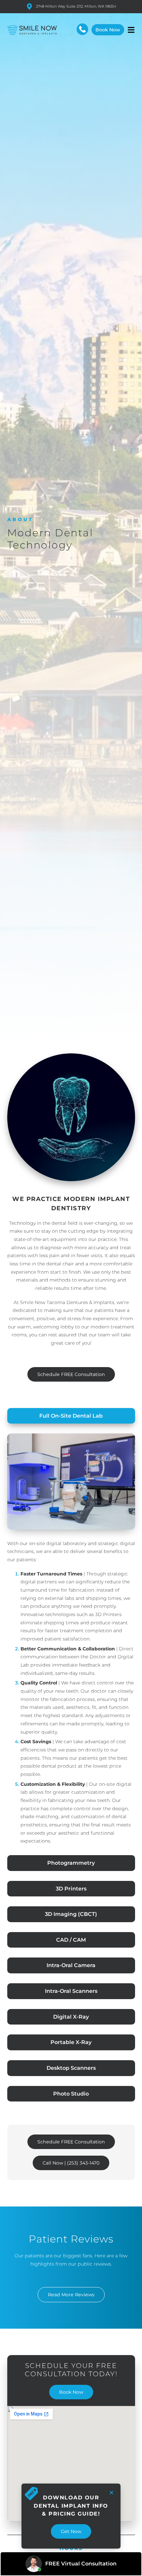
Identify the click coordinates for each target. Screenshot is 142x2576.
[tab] (71, 1416)
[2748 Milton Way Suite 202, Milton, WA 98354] (29, 7)
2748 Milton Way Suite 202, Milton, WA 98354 (76, 6)
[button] (131, 30)
